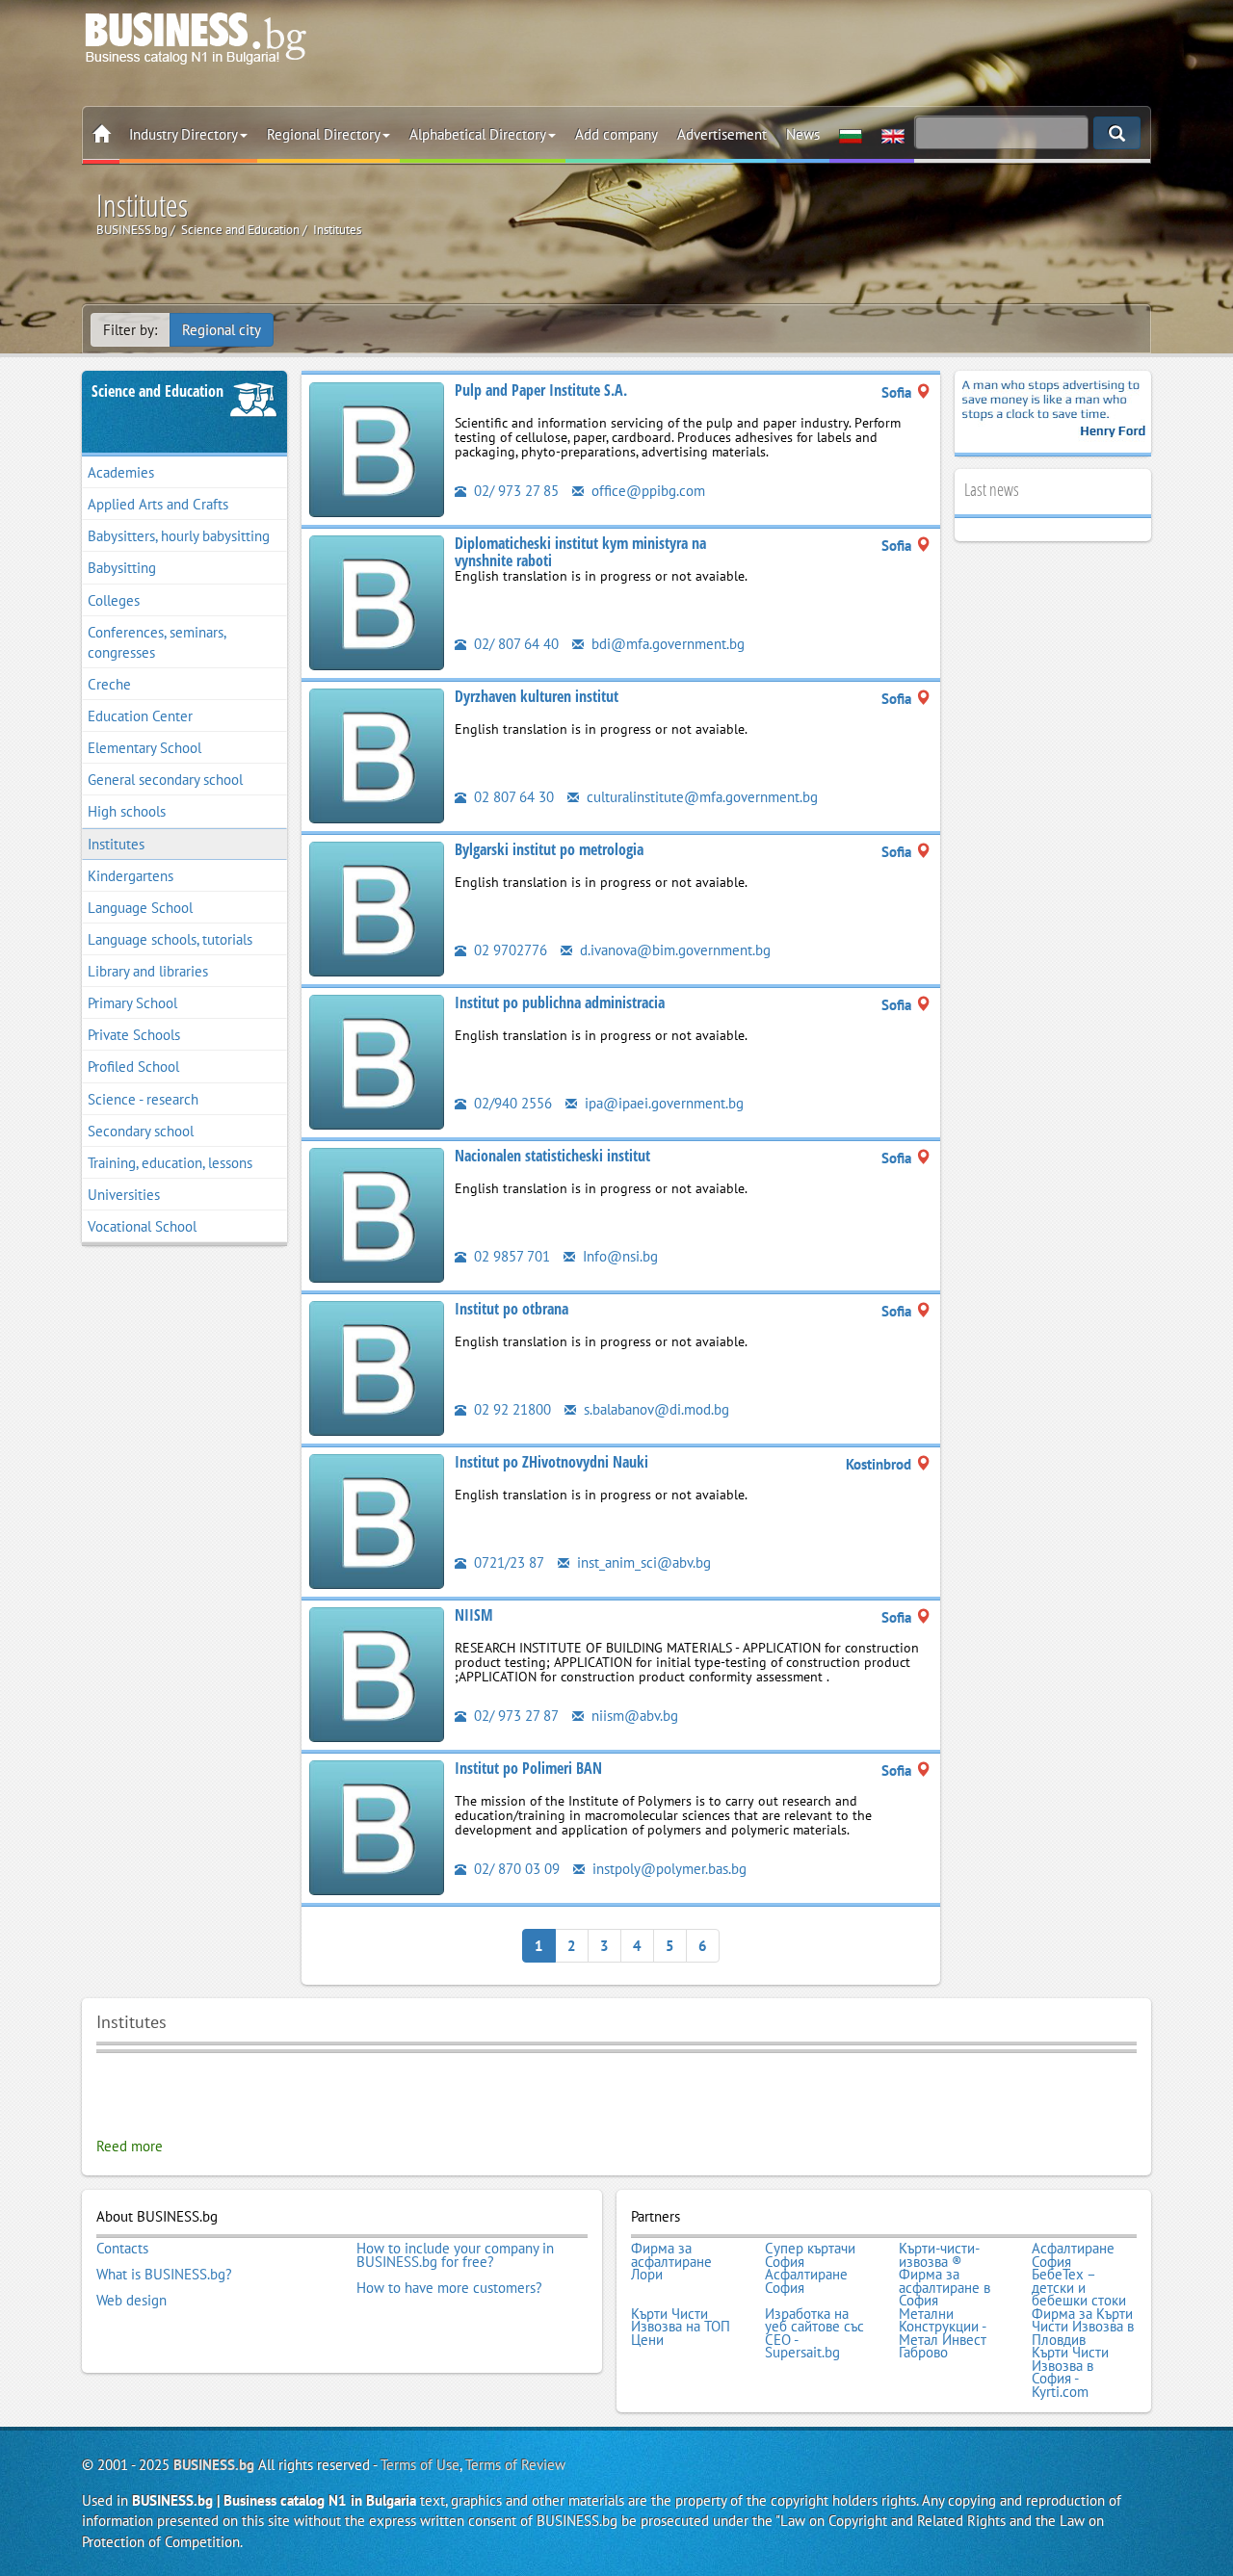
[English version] (893, 135)
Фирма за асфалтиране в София (944, 2288)
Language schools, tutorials (170, 939)
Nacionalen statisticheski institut (552, 1156)
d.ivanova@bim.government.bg (673, 950)
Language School (140, 908)
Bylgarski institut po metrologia (549, 849)
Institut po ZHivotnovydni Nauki (551, 1462)
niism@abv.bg (633, 1716)
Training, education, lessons (170, 1163)
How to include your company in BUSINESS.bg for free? (455, 2255)
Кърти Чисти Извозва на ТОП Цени (681, 2327)
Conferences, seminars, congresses (157, 642)
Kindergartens (131, 876)
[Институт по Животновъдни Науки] (377, 1520)
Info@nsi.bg (618, 1256)
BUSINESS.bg (214, 2465)
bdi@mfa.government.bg (666, 644)
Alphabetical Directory (478, 134)
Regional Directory (324, 134)
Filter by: (130, 330)
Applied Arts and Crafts (158, 504)
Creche (109, 684)
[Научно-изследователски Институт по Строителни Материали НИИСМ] (377, 1673)
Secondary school (141, 1131)
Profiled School (133, 1067)
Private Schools (134, 1035)
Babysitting (122, 568)
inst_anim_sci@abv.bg (642, 1562)
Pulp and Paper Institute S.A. (541, 390)
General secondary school (165, 780)
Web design (131, 2301)
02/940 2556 (511, 1103)
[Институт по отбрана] (377, 1367)
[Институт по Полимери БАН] (377, 1826)
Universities (124, 1195)
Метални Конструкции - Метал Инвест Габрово (943, 2333)
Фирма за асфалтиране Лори (671, 2262)
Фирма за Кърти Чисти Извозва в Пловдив (1083, 2327)
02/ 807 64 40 (514, 644)
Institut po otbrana (512, 1309)
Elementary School (144, 748)
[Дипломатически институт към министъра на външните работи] (377, 601)
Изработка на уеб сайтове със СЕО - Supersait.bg (814, 2333)
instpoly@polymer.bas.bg (668, 1869)
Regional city (222, 330)
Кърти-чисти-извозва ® (939, 2255)
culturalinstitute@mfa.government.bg (700, 797)
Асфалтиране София (1073, 2255)
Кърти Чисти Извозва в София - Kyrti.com (1070, 2372)
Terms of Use (420, 2465)
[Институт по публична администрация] (377, 1061)
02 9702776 (509, 950)
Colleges (114, 600)
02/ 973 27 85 (514, 491)
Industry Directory (184, 134)
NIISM (474, 1615)
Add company (616, 134)
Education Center (140, 716)
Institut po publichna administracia (560, 1002)
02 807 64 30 (512, 797)
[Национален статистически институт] (377, 1214)
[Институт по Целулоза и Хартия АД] (377, 448)
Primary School (132, 1003)
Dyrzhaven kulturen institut (537, 696)
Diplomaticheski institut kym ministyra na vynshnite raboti (580, 552)
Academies (121, 472)
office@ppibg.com (646, 491)
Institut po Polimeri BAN (528, 1768)
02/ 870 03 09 (515, 1869)
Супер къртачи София (810, 2255)
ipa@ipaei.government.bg (662, 1103)
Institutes (116, 844)
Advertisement (722, 134)
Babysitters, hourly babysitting (179, 536)
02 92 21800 (511, 1409)
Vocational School (142, 1226)
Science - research (143, 1099)
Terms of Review (515, 2465)
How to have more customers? (449, 2288)
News (803, 134)
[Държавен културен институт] (377, 755)
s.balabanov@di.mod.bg (655, 1409)
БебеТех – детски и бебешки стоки (1079, 2288)
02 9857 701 (510, 1256)
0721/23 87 (507, 1562)
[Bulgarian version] (851, 135)
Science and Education (157, 391)
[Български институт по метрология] (377, 908)
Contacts (122, 2249)
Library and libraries (148, 971)
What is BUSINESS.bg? (164, 2275)
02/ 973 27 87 (514, 1716)
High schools (127, 811)
